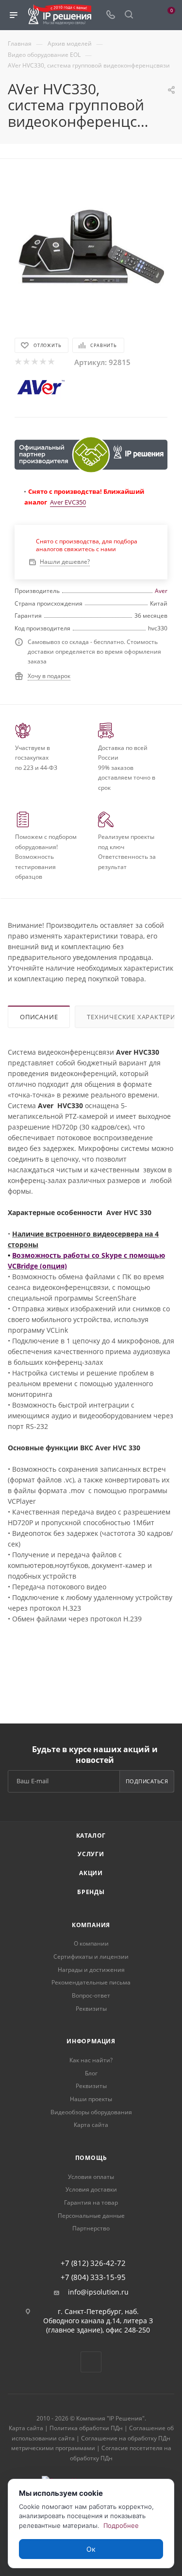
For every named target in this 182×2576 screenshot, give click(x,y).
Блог (91, 2073)
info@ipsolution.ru (98, 2292)
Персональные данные (91, 2216)
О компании (91, 1943)
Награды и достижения (91, 1970)
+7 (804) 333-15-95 (93, 2277)
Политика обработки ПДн (86, 2428)
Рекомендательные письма (91, 1982)
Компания (91, 1925)
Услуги (91, 1854)
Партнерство (91, 2228)
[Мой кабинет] (147, 15)
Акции (91, 1873)
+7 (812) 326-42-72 (93, 2263)
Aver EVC (63, 502)
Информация (91, 2041)
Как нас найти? (91, 2060)
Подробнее (121, 2525)
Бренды (91, 1892)
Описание (39, 1017)
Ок (91, 2549)
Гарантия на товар (91, 2202)
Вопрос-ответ (91, 1995)
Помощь (91, 2158)
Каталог (91, 1836)
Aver (161, 591)
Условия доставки (91, 2189)
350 (81, 502)
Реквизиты (91, 2009)
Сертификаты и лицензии (91, 1957)
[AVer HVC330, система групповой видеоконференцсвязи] (91, 246)
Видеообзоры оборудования (91, 2112)
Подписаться (147, 1781)
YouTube (91, 2362)
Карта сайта (91, 2125)
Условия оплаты (91, 2177)
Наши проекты (91, 2099)
